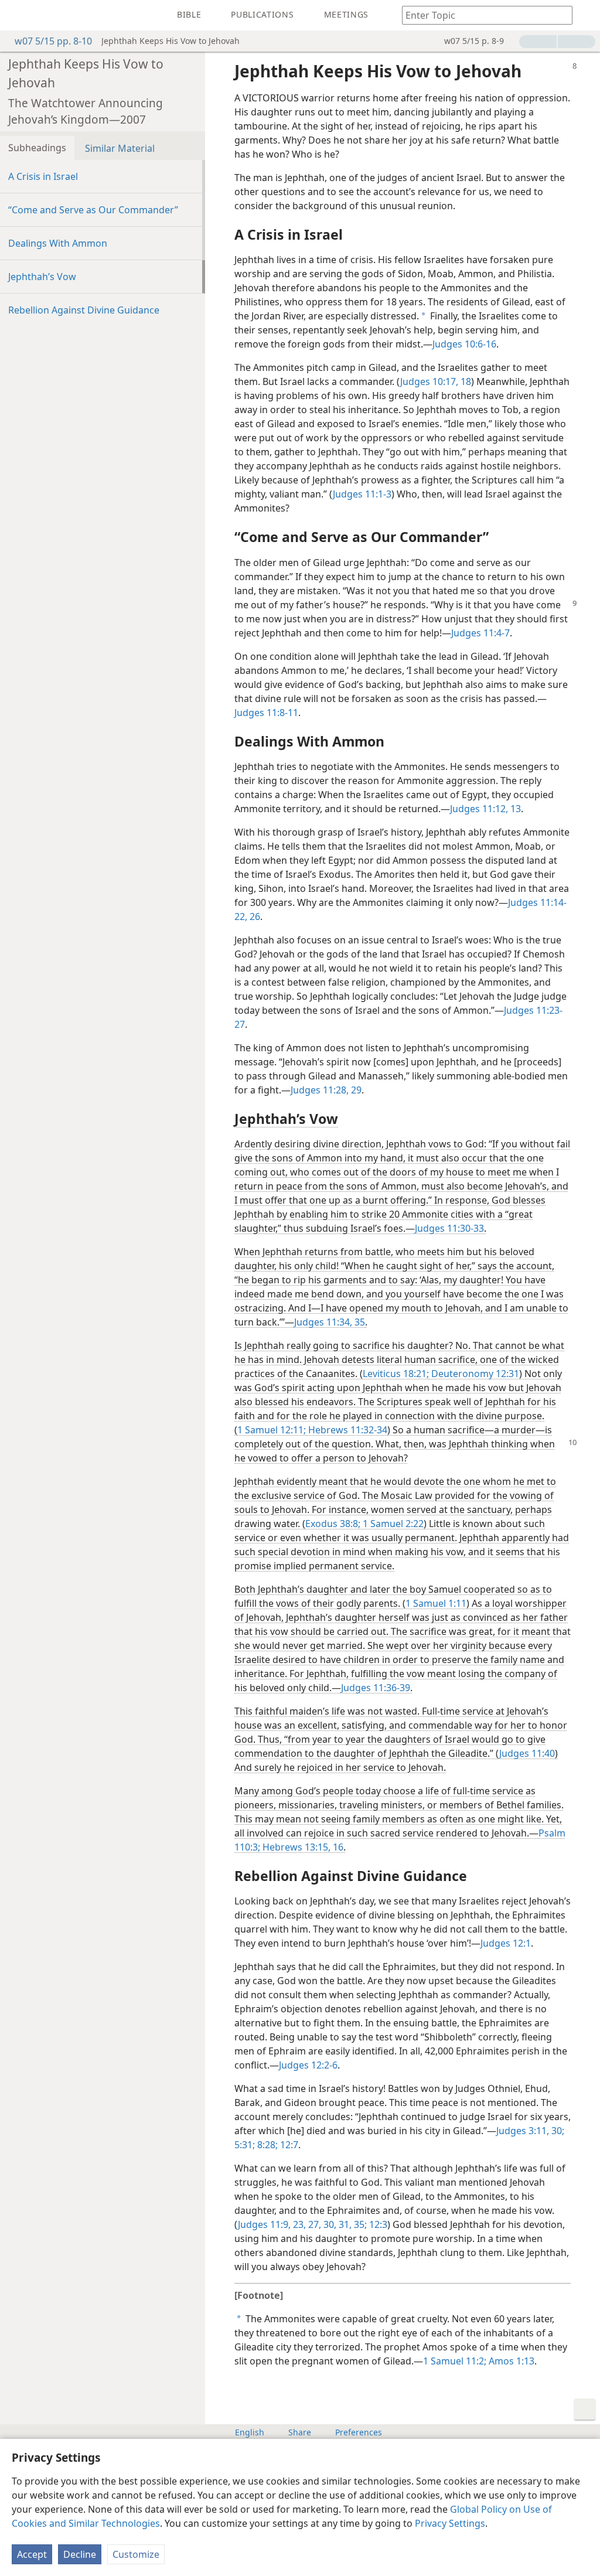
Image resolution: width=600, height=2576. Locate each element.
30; (557, 2131)
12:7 (288, 2145)
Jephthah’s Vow (42, 277)
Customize (136, 2554)
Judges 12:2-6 (308, 2065)
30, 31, (336, 2224)
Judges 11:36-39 (376, 1688)
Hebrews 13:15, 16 (302, 1847)
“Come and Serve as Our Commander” (93, 210)
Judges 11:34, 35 (330, 1322)
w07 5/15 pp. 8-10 (53, 41)
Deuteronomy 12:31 (474, 1374)
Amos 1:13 (510, 2361)
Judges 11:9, (264, 2224)
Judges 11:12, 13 (485, 809)
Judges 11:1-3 (362, 494)
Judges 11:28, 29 (326, 1090)
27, (313, 2224)
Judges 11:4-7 (480, 633)
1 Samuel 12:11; (272, 1430)
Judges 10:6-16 (464, 344)
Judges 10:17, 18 (436, 381)
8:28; (266, 2145)
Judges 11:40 (527, 1753)
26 (254, 916)
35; (359, 2224)
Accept (32, 2554)
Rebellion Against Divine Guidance (84, 310)
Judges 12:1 (506, 1943)
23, (298, 2224)
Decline (80, 2554)
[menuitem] (18, 15)
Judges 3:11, (523, 2131)
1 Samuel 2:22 (392, 1524)
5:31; (245, 2145)
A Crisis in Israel (43, 176)
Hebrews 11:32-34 (347, 1430)
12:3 (377, 2224)
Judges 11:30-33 (449, 1228)
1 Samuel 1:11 (436, 1603)
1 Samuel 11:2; (455, 2361)
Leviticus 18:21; (396, 1374)
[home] (18, 15)
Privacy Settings (450, 2523)
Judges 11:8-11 (266, 713)
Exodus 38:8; (333, 1524)
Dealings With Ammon (58, 243)
